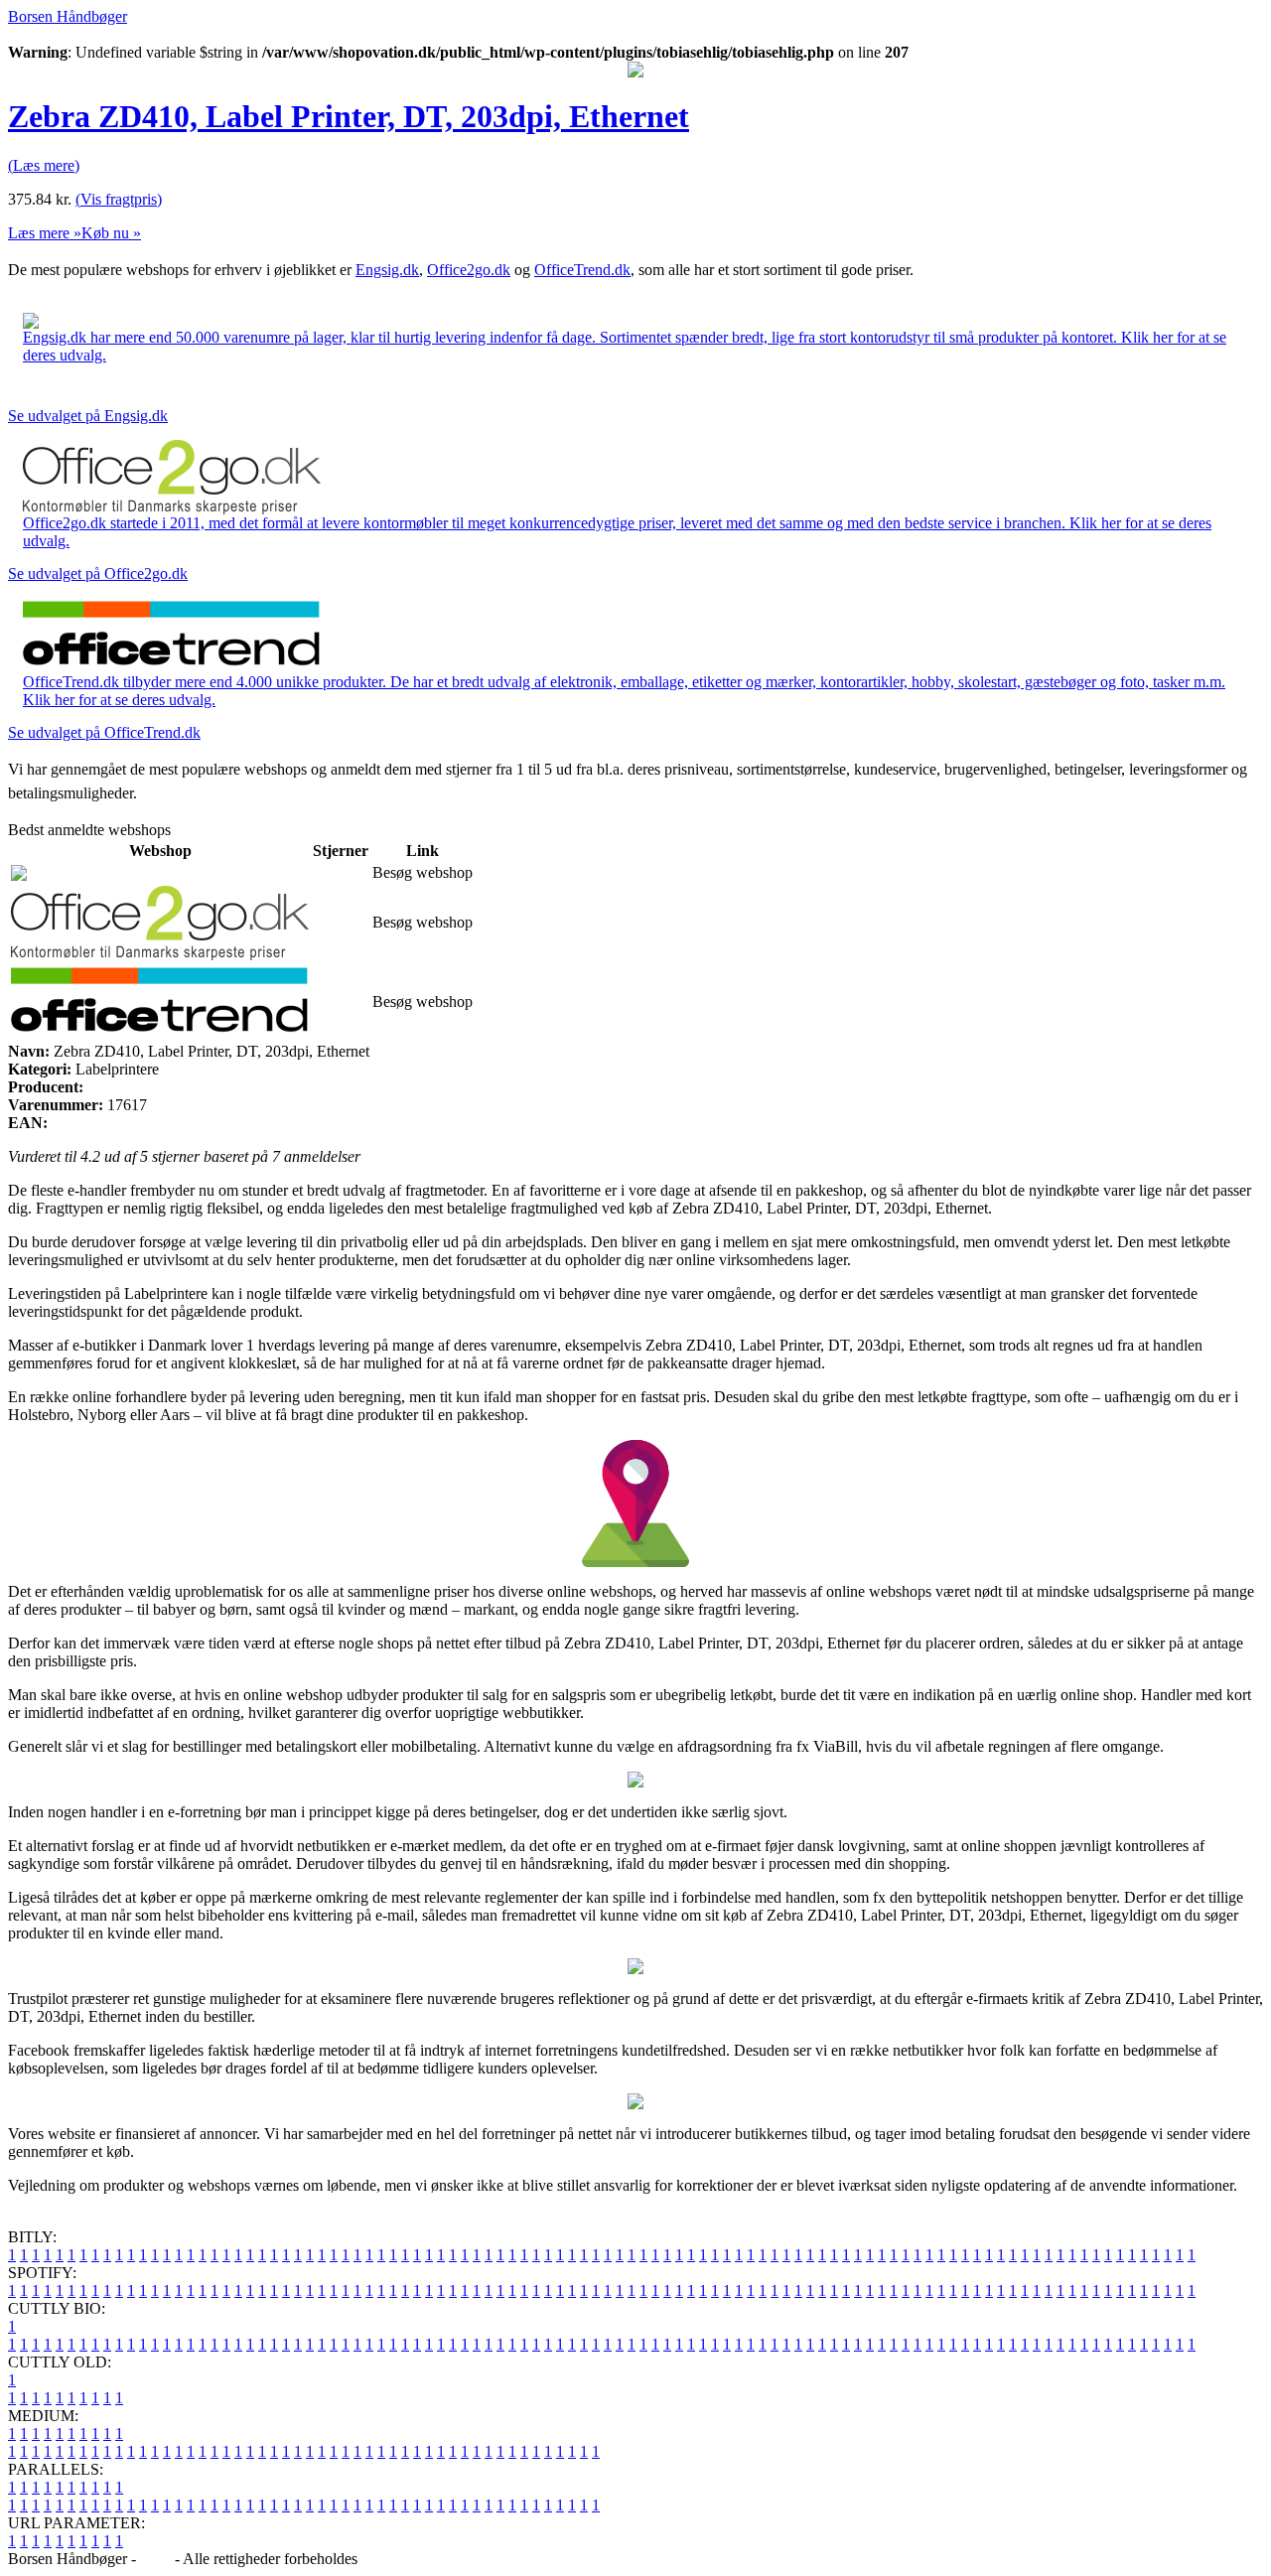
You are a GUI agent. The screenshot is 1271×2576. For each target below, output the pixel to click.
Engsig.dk (387, 270)
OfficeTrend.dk (582, 270)
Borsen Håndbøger (68, 16)
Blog (155, 2559)
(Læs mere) (44, 165)
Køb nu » (111, 233)
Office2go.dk (469, 270)
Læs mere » (45, 233)
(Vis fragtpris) (119, 199)
